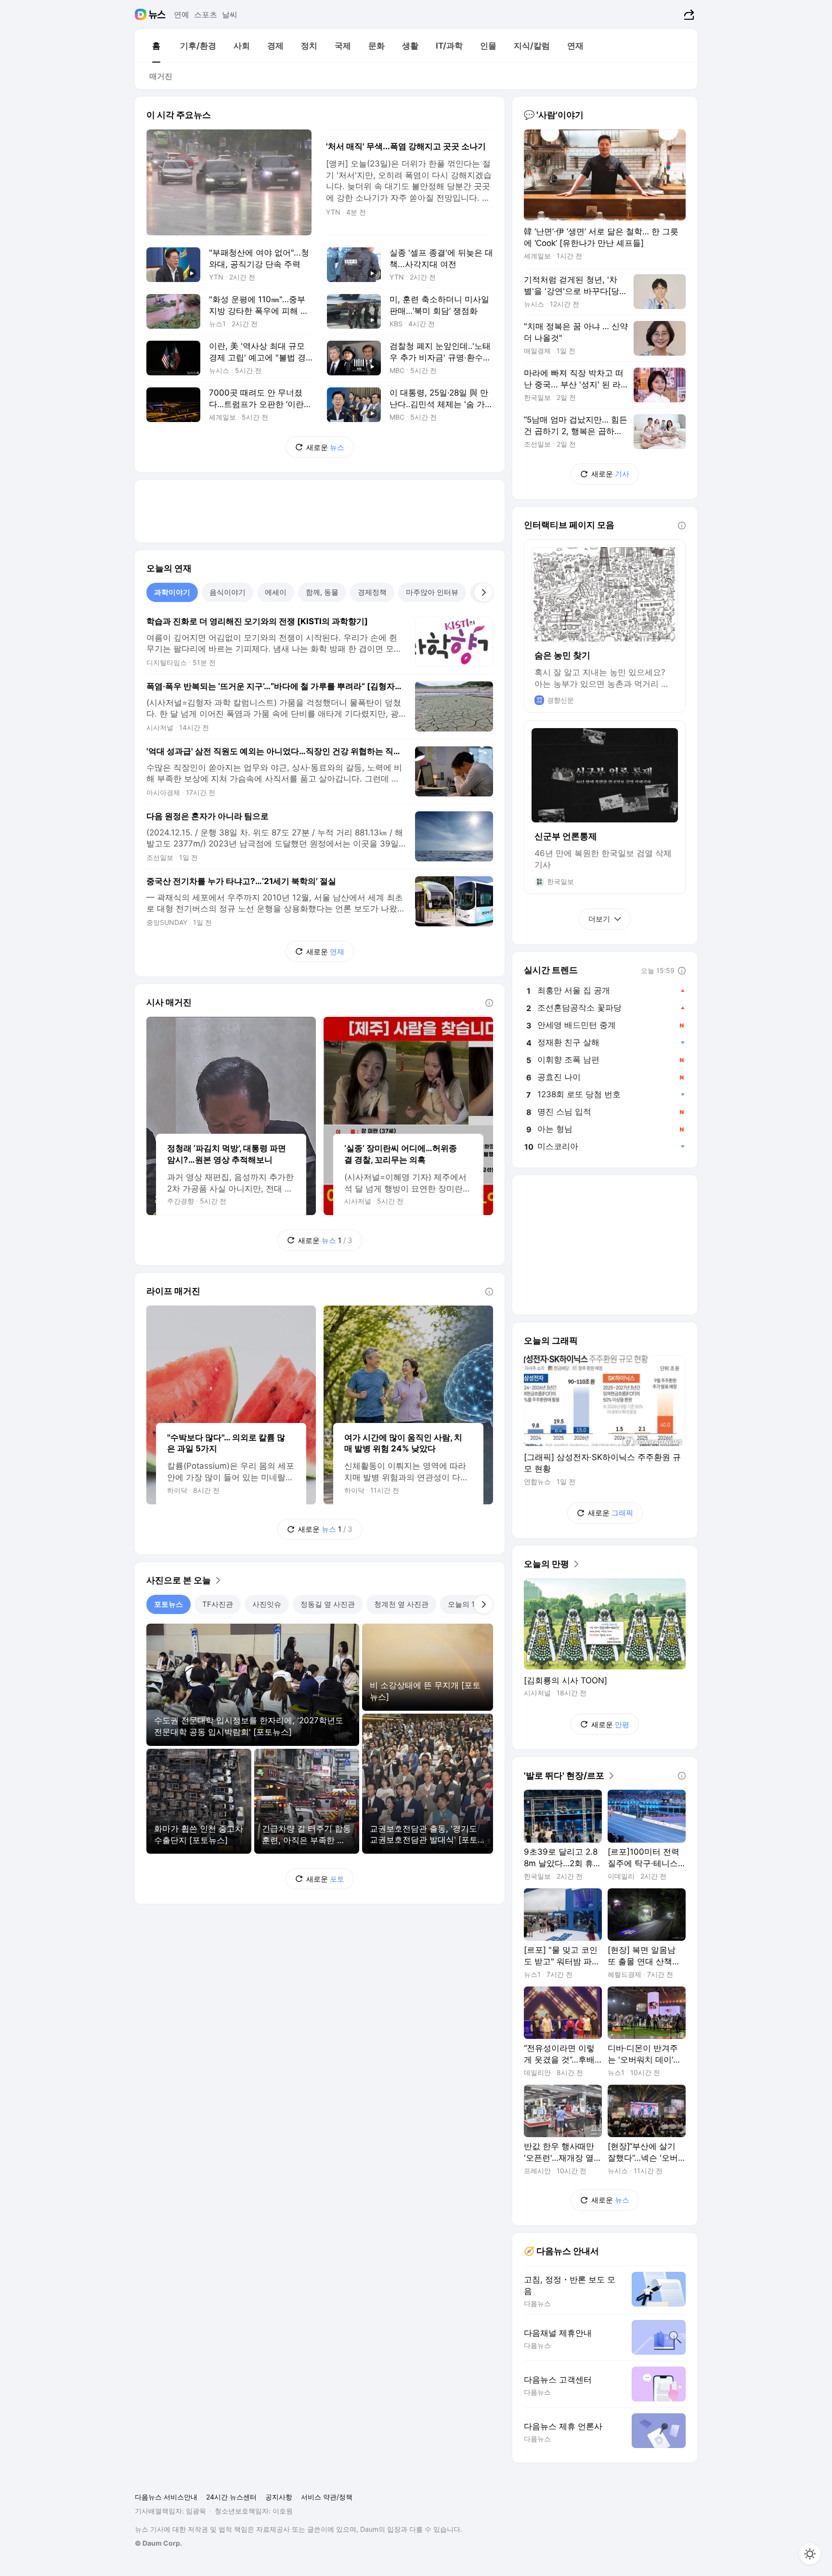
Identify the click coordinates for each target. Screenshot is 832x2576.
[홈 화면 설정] (810, 2554)
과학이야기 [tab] (172, 592)
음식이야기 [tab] (227, 592)
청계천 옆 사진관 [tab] (401, 1604)
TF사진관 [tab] (218, 1604)
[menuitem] (156, 46)
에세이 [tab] (276, 592)
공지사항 (279, 2497)
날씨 (230, 14)
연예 (182, 14)
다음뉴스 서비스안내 (166, 2497)
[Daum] (142, 14)
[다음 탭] (483, 592)
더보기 (599, 919)
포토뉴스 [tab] (169, 1604)
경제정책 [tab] (372, 592)
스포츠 (206, 14)
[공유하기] (688, 14)
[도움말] (489, 1003)
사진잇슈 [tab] (267, 1604)
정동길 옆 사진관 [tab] (328, 1604)
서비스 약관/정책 (327, 2497)
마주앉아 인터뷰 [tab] (432, 592)
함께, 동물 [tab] (322, 592)
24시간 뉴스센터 (231, 2497)
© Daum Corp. (158, 2543)
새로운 (325, 447)
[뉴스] (157, 14)
